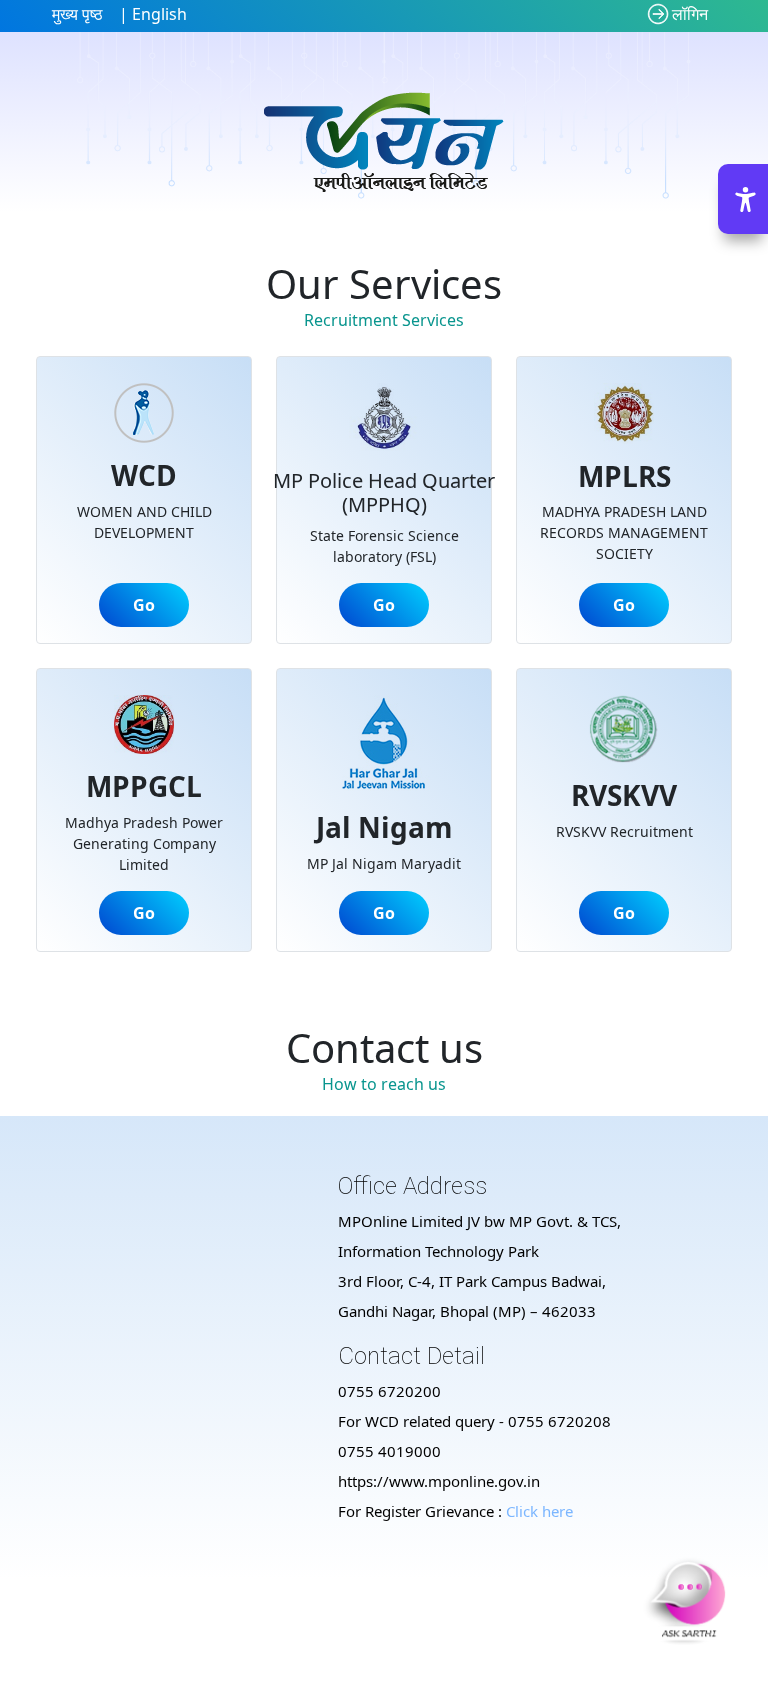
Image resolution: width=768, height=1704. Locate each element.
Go (144, 605)
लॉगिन (690, 14)
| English (151, 14)
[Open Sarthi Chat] (688, 1600)
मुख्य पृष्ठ (77, 14)
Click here (539, 1511)
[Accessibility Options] (743, 199)
